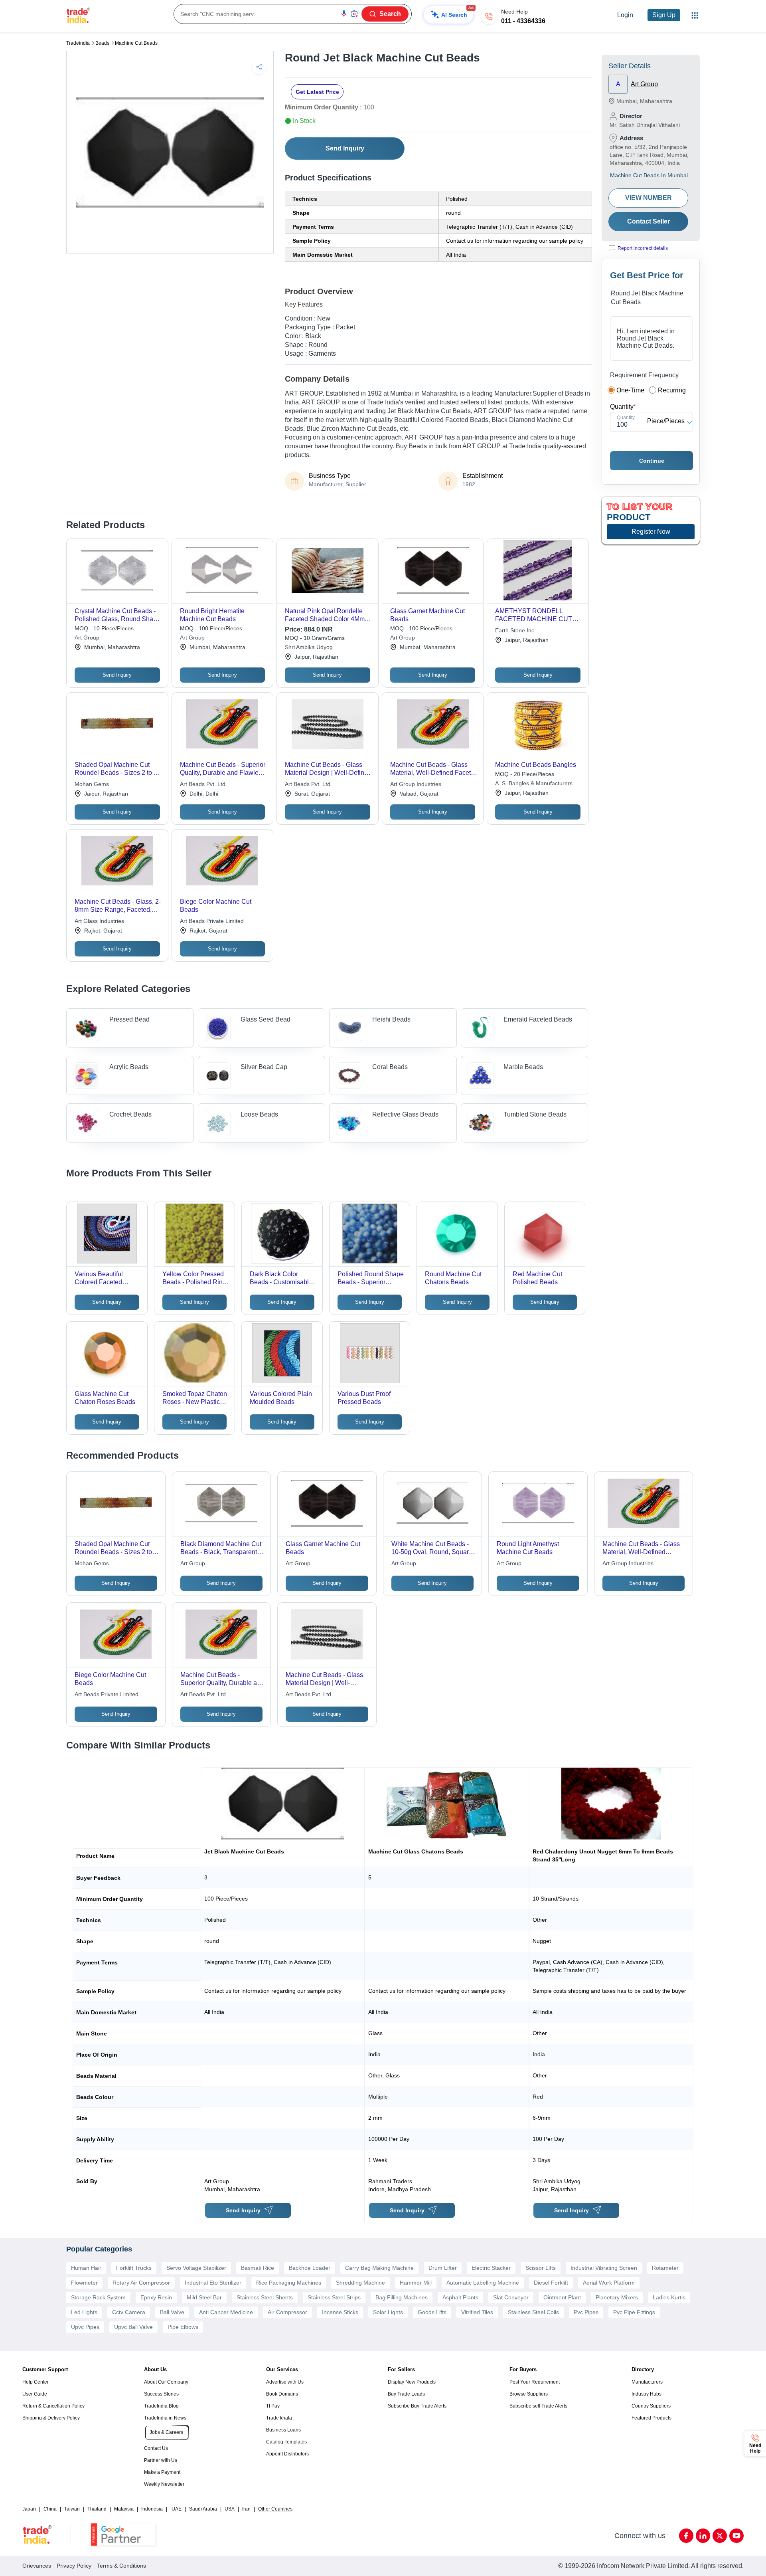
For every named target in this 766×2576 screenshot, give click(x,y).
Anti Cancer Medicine (226, 2312)
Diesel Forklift (551, 2283)
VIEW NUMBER (649, 198)
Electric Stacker (491, 2268)
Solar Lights (388, 2312)
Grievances (37, 2566)
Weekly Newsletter (164, 2484)
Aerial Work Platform (609, 2283)
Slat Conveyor (511, 2297)
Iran (246, 2509)
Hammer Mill (416, 2283)
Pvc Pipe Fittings (634, 2312)
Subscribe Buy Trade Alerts (417, 2406)
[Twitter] (720, 2536)
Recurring (672, 390)
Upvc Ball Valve (133, 2327)
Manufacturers (647, 2382)
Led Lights (84, 2312)
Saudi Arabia (203, 2509)
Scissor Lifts (541, 2268)
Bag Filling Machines (402, 2297)
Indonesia (152, 2509)
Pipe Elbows (183, 2327)
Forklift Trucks (134, 2268)
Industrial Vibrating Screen (604, 2268)
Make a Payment (162, 2472)
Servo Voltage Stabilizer (196, 2268)
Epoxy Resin (156, 2297)
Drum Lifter (443, 2268)
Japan (29, 2509)
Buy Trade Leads (406, 2394)
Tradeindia (78, 43)
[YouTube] (736, 2536)
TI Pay (273, 2406)
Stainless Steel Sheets (265, 2297)
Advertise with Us (285, 2382)
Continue (652, 461)
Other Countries (275, 2509)
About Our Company (166, 2382)
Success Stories (161, 2394)
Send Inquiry (345, 148)
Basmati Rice (258, 2268)
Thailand (97, 2509)
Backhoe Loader (310, 2268)
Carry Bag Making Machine (379, 2268)
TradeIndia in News (165, 2418)
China (50, 2509)
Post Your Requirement (535, 2382)
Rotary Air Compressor (141, 2283)
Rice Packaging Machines (289, 2283)
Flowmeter (84, 2283)
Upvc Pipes (85, 2327)
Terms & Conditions (121, 2566)
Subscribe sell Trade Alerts (538, 2406)
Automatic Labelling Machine (483, 2283)
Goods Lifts (432, 2312)
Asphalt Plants (460, 2297)
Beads (102, 43)
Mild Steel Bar (204, 2297)
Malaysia (124, 2509)
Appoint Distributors (287, 2454)
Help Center (36, 2382)
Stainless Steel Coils (533, 2312)
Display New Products (412, 2382)
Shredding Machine (360, 2283)
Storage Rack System (98, 2297)
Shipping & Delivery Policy (51, 2418)
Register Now (651, 532)
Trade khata (279, 2418)
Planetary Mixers (617, 2297)
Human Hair (86, 2268)
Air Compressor (287, 2312)
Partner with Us (161, 2460)
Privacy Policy (74, 2566)
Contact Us (156, 2448)
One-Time (630, 390)
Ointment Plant (562, 2297)
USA (230, 2509)
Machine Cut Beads (136, 43)
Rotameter (665, 2268)
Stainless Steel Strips (334, 2297)
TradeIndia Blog (161, 2406)
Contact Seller (649, 221)
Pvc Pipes (586, 2312)
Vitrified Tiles (477, 2312)
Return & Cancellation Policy (53, 2406)
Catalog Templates (286, 2442)
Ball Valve (172, 2312)
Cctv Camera (129, 2312)
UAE (177, 2509)
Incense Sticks (340, 2312)
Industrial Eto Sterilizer (213, 2283)
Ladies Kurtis (669, 2297)
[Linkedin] (703, 2536)
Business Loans (283, 2430)
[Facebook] (686, 2536)
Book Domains (282, 2394)
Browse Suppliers (529, 2394)
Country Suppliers (651, 2406)
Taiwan (72, 2509)
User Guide (35, 2394)
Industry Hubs (647, 2394)
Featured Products (651, 2418)
